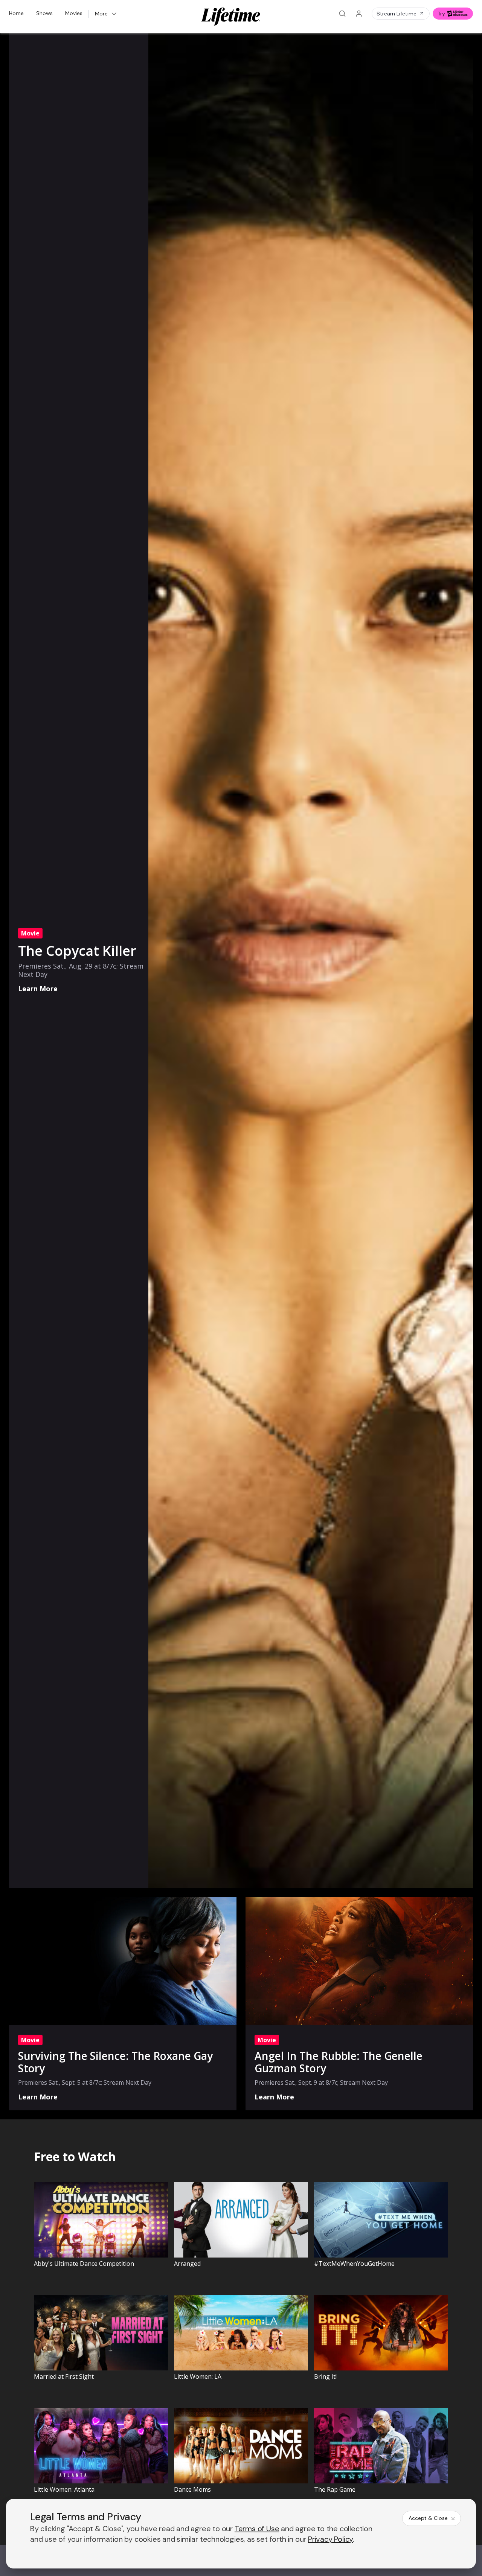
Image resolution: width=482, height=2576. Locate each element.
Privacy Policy (330, 2539)
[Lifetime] (231, 17)
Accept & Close (428, 2518)
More (101, 14)
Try (441, 14)
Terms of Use (257, 2529)
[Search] (342, 14)
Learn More (38, 989)
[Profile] (359, 14)
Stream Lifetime (397, 14)
